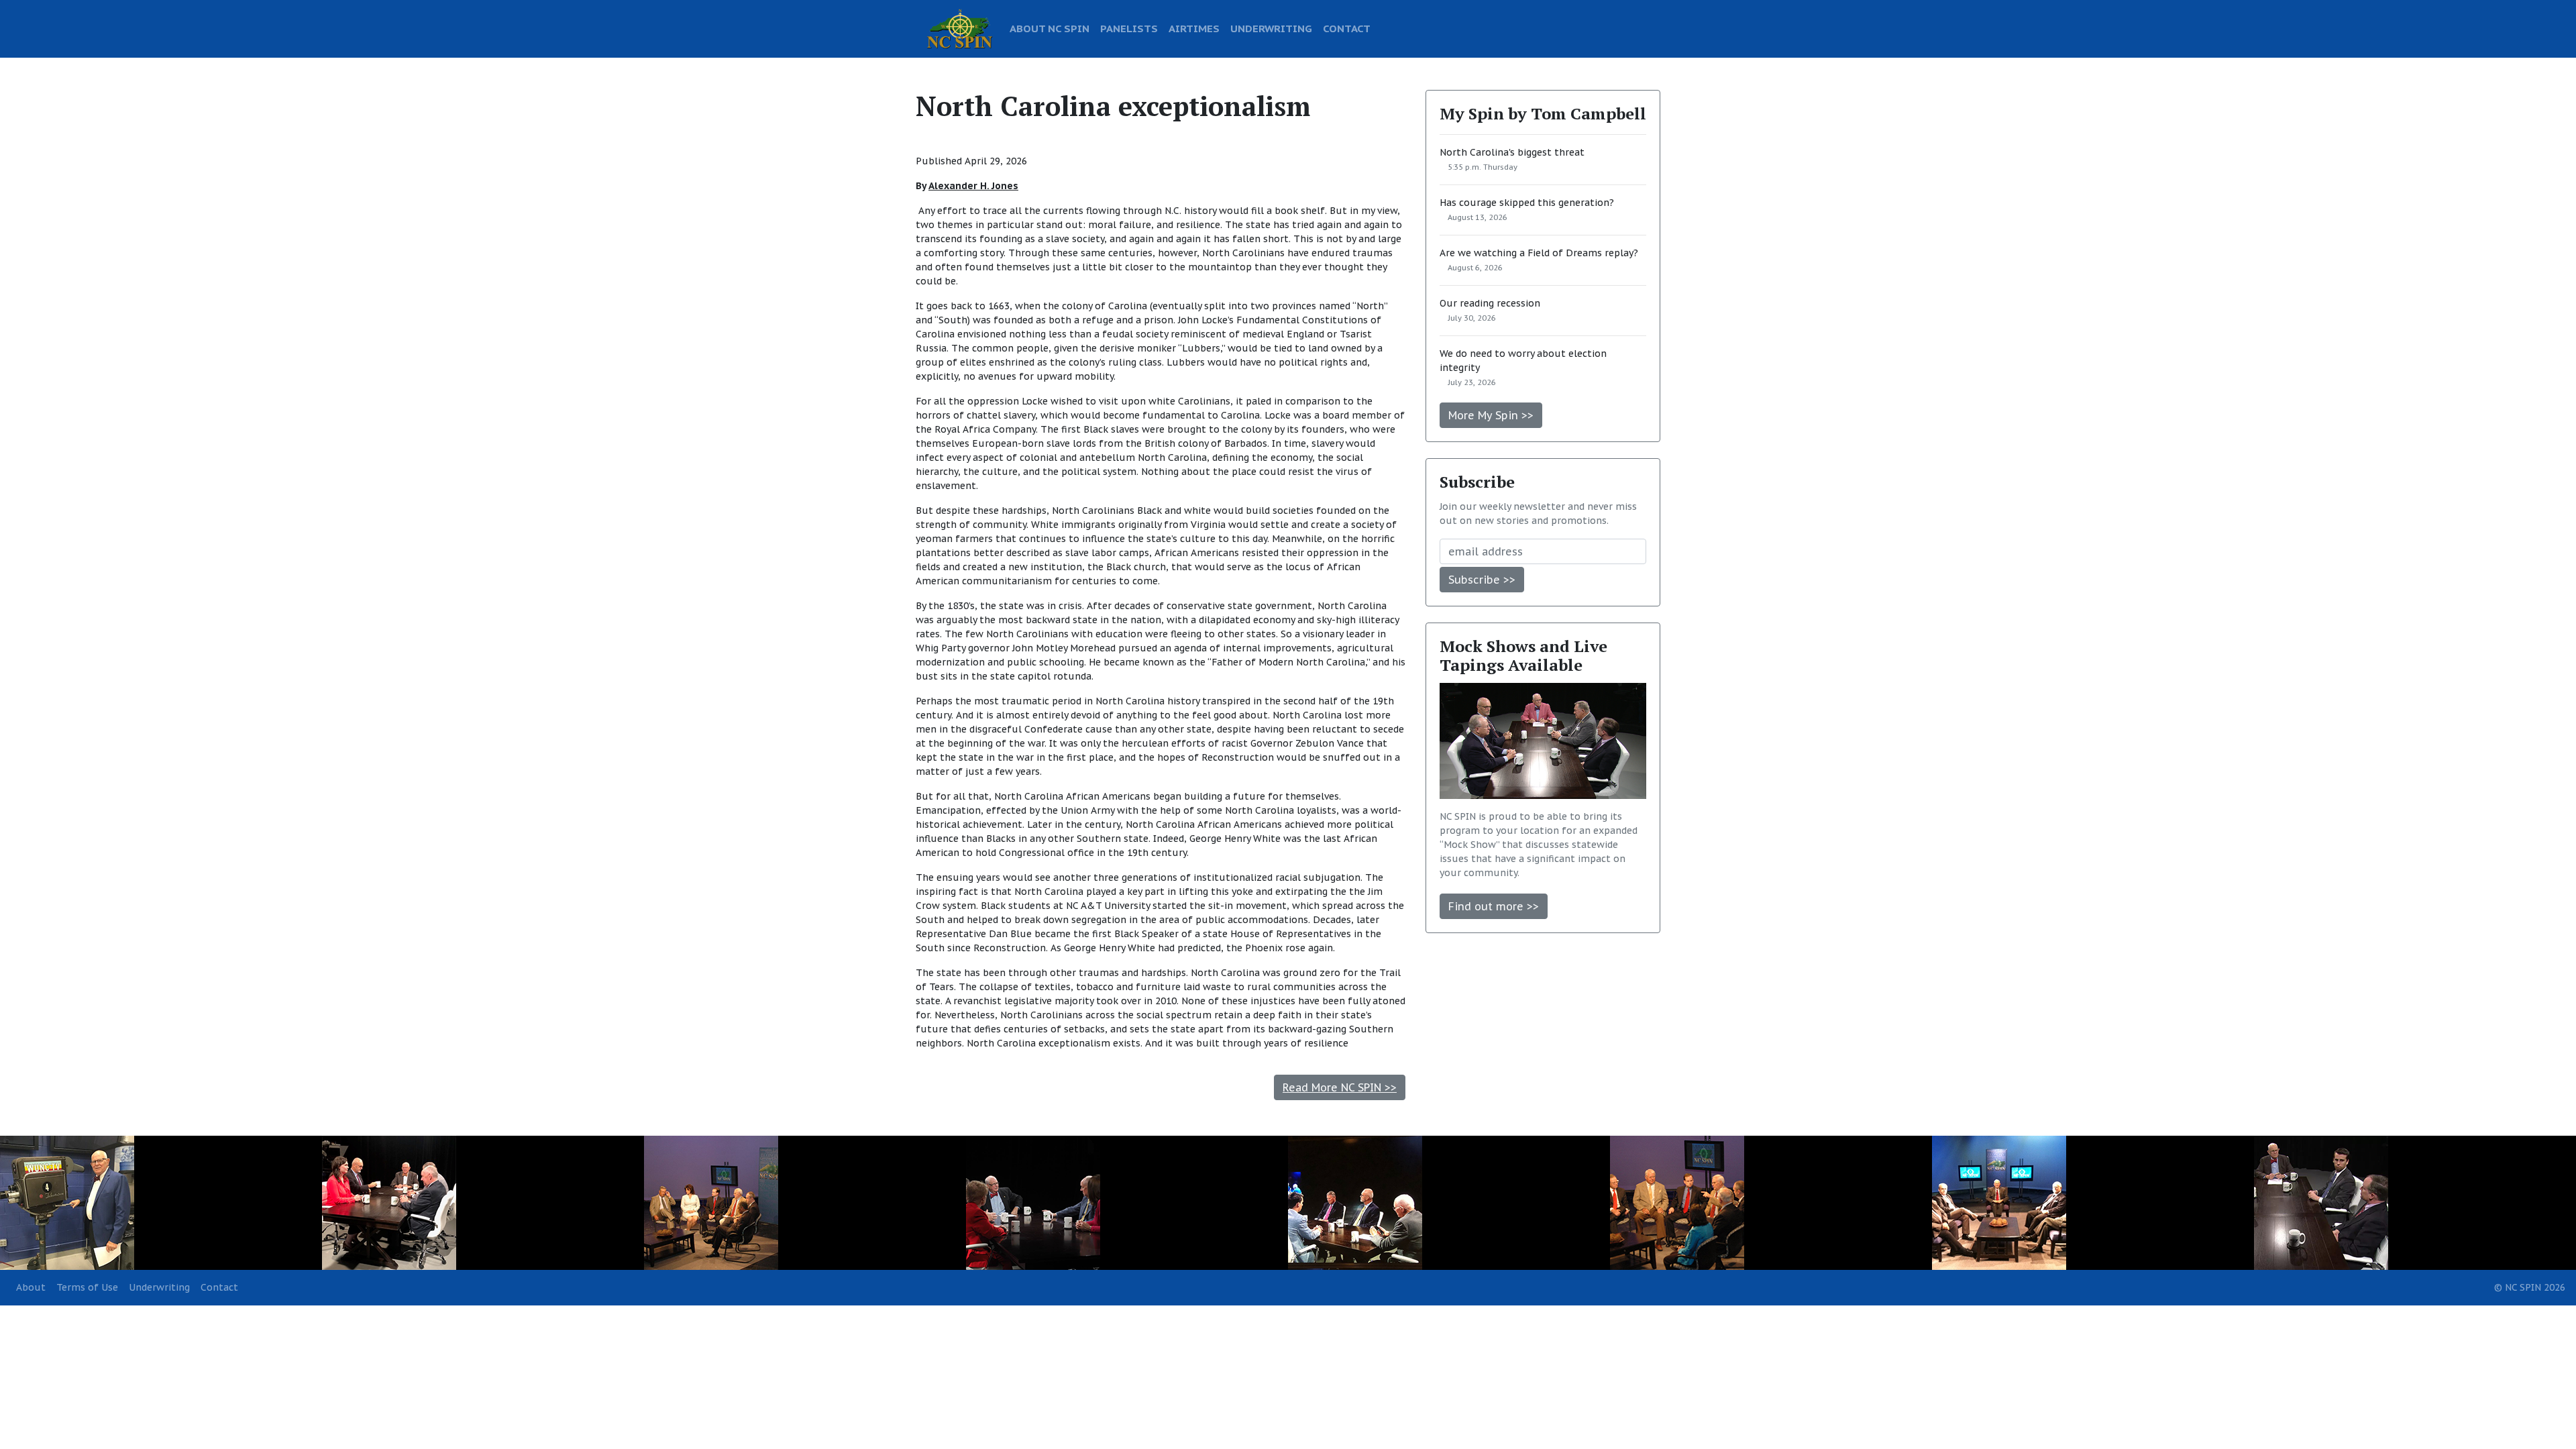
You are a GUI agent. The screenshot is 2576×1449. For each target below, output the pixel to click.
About (31, 1287)
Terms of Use (87, 1287)
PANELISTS (1129, 28)
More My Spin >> (1491, 415)
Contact (219, 1287)
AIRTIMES (1194, 28)
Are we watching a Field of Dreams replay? (1539, 253)
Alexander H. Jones (973, 186)
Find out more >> (1494, 906)
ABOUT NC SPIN (1050, 28)
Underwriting (159, 1287)
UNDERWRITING (1271, 28)
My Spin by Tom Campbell (1543, 113)
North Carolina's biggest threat (1512, 152)
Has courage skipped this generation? (1527, 203)
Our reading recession (1490, 303)
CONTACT (1347, 28)
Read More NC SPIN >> (1340, 1087)
